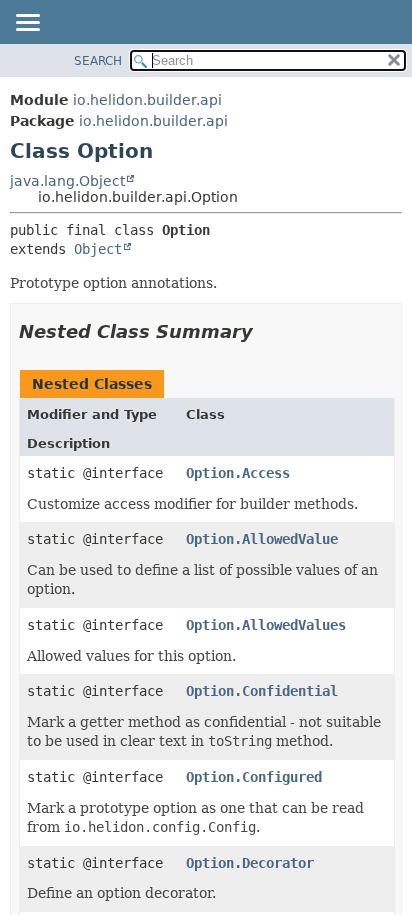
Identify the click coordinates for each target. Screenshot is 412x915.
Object (98, 249)
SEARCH (98, 61)
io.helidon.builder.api (147, 100)
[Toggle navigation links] (27, 24)
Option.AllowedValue (262, 539)
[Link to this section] (267, 331)
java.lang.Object (67, 181)
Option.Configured (254, 777)
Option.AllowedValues (266, 625)
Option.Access (238, 473)
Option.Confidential (262, 691)
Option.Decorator (250, 863)
